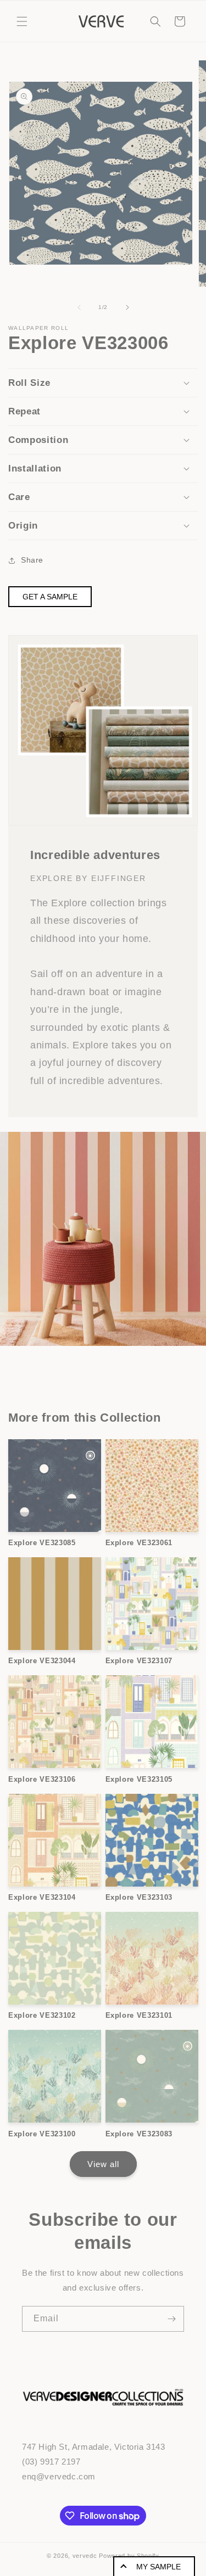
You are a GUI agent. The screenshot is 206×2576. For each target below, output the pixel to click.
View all (103, 2164)
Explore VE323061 (139, 1543)
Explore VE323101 (139, 2015)
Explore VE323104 (42, 1897)
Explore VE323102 (42, 2015)
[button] (22, 21)
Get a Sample (50, 597)
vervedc (85, 2556)
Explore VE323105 (139, 1779)
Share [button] (32, 560)
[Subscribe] (171, 2319)
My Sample (158, 2567)
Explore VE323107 (139, 1661)
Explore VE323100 (42, 2134)
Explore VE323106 (42, 1779)
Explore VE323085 (42, 1543)
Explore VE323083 (139, 2134)
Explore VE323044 (42, 1661)
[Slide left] (79, 307)
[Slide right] (127, 307)
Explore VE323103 (139, 1897)
